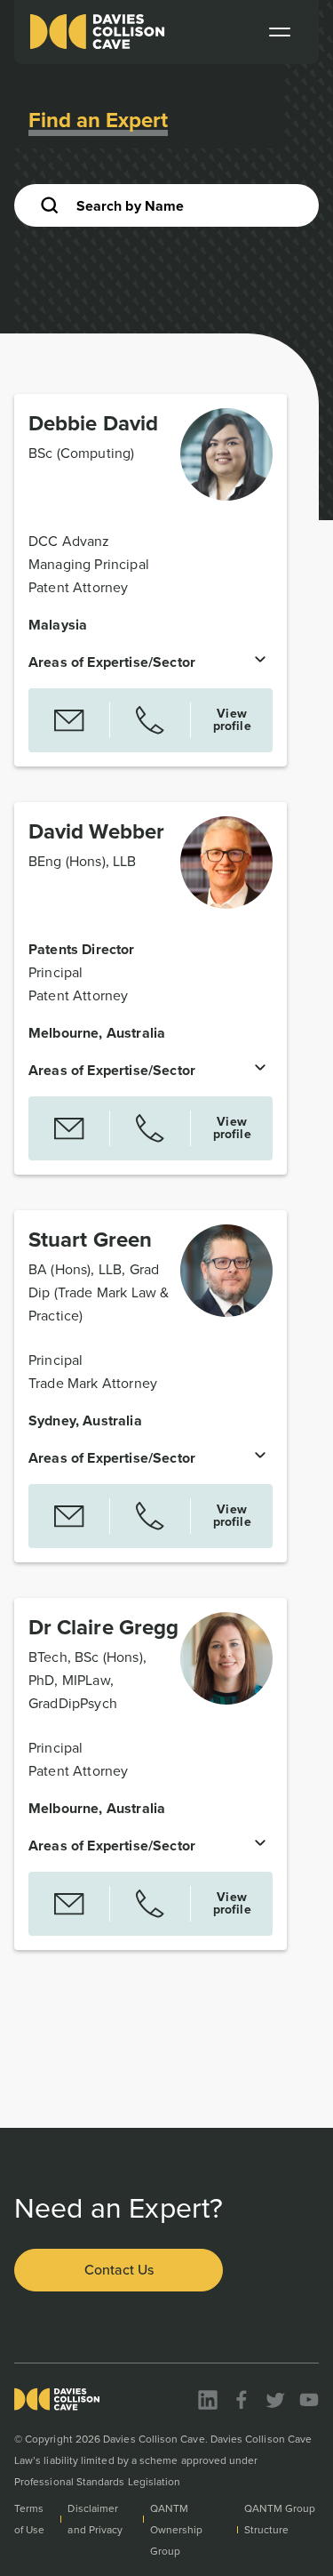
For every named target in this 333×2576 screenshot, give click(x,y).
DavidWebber (96, 831)
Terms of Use (29, 2519)
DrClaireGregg (103, 1627)
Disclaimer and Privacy (95, 2519)
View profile (232, 720)
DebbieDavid (93, 423)
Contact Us (119, 2270)
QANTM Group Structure (280, 2519)
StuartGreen (90, 1240)
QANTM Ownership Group (177, 2530)
